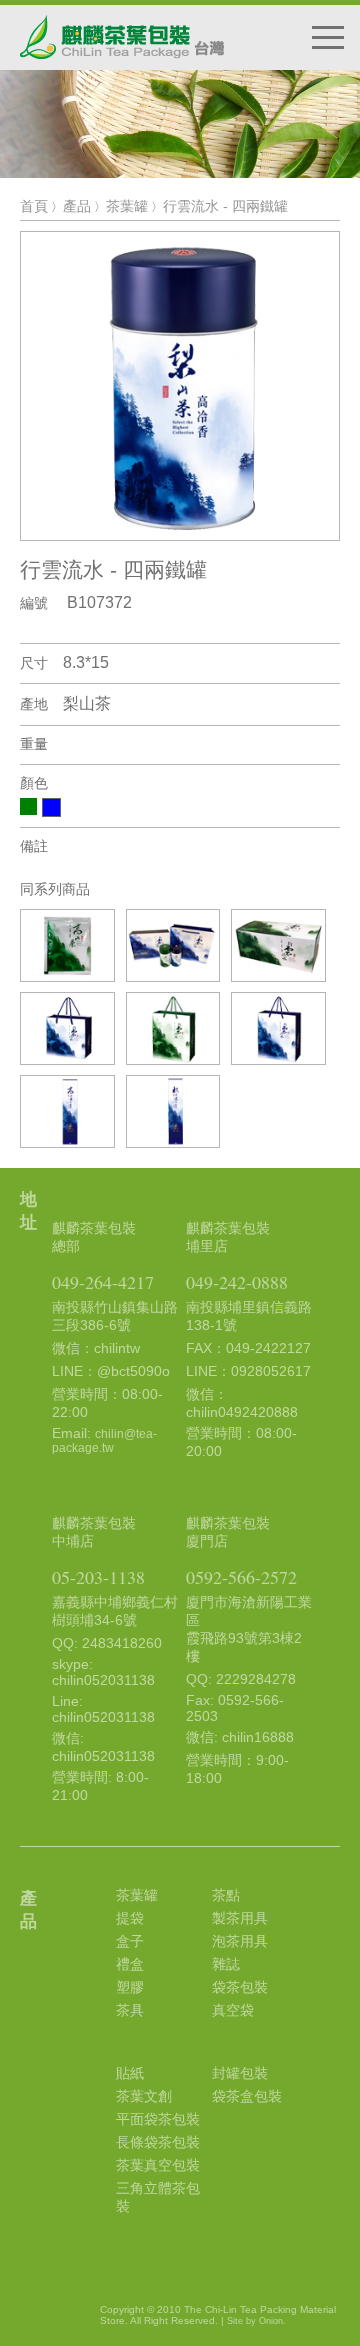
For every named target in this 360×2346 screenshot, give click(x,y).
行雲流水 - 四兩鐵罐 (225, 206)
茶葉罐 (127, 206)
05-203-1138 (98, 1577)
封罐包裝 (240, 2073)
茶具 (130, 2010)
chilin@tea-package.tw (104, 1441)
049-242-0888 (237, 1282)
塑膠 (130, 1987)
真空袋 (233, 2010)
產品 (77, 206)
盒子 (130, 1941)
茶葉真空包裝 (158, 2165)
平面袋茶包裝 (158, 2119)
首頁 (34, 206)
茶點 (226, 1895)
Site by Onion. (256, 2321)
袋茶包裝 (240, 1987)
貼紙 (130, 2073)
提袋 (130, 1918)
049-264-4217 (103, 1282)
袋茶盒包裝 (247, 2096)
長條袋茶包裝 (158, 2142)
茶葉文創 (144, 2096)
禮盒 (130, 1964)
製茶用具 (240, 1918)
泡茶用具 (240, 1941)
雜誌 (226, 1964)
